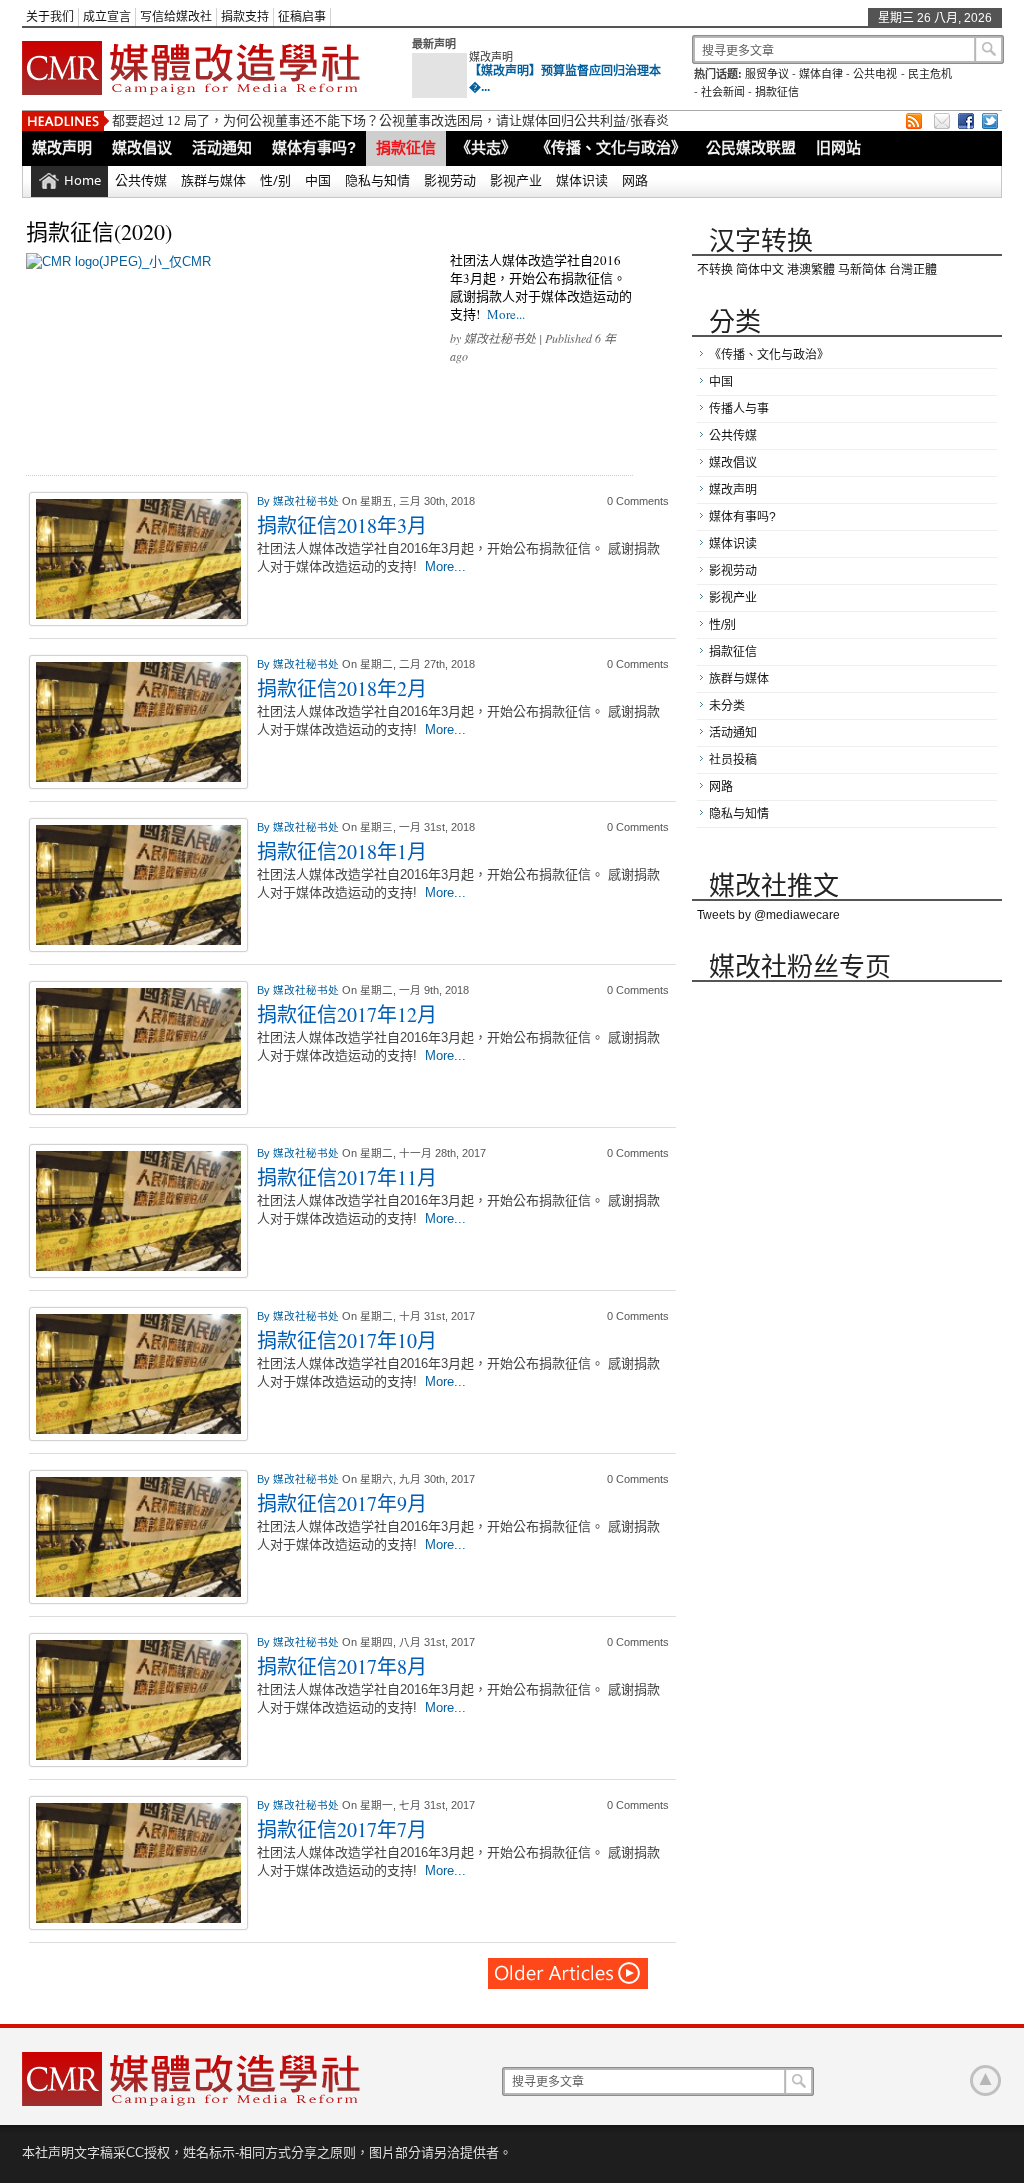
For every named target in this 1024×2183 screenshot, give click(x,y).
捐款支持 (245, 17)
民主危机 (930, 74)
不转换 (715, 270)
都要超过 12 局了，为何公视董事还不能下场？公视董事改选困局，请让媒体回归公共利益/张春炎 (390, 120)
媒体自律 (821, 74)
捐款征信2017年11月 (347, 1177)
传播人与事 (739, 409)
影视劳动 (450, 180)
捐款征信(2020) (99, 231)
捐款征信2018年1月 (342, 851)
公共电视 (875, 74)
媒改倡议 (142, 147)
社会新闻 (723, 92)
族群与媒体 (213, 180)
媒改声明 (491, 57)
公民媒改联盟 (751, 147)
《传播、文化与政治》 (611, 147)
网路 (635, 180)
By (265, 501)
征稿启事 (302, 17)
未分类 (727, 706)
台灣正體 (913, 270)
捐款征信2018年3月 (342, 525)
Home (82, 180)
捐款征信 (777, 92)
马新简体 (862, 270)
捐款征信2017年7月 (342, 1829)
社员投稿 (733, 760)
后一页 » (569, 1973)
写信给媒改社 (176, 17)
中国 (318, 180)
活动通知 (222, 147)
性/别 (275, 180)
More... (506, 314)
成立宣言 (107, 17)
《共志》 (486, 147)
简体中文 (760, 270)
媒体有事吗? (314, 147)
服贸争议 (767, 74)
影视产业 (516, 180)
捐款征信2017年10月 (347, 1340)
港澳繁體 (811, 270)
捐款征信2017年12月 (347, 1014)
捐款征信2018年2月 (342, 688)
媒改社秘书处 (500, 338)
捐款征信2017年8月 (342, 1666)
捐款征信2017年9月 (342, 1503)
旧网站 (838, 147)
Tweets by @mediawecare (768, 915)
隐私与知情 (377, 180)
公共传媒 (141, 180)
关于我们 (50, 17)
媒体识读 (582, 180)
